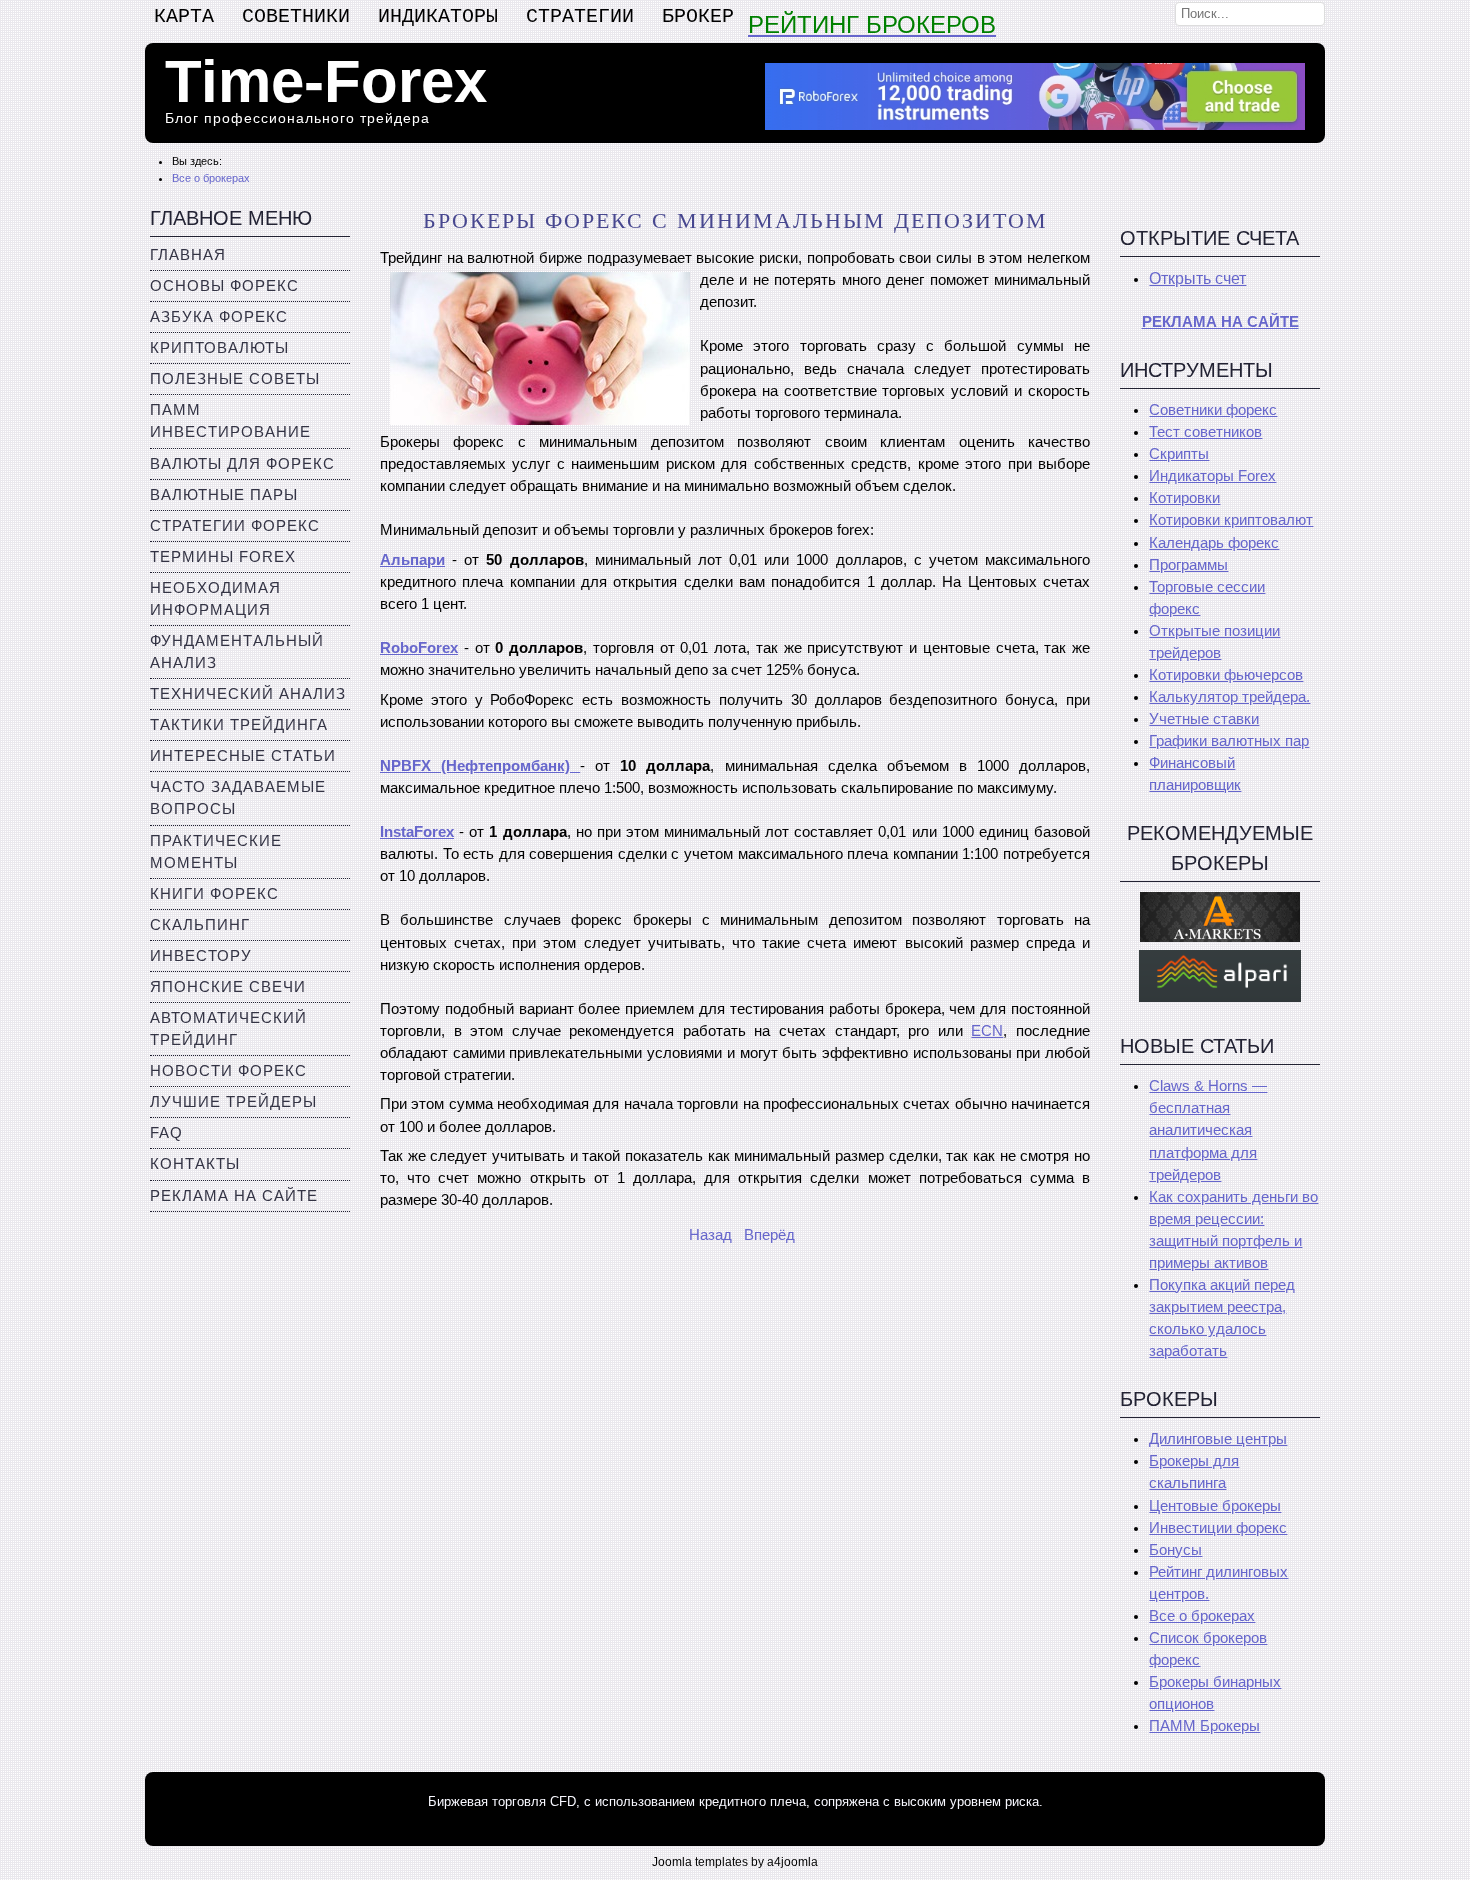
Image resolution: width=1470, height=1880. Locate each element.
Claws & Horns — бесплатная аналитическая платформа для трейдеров (1208, 1130)
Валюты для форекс (242, 464)
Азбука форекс (219, 317)
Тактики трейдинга (239, 725)
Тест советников (1205, 432)
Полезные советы (235, 379)
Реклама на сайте (234, 1196)
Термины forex (223, 557)
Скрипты (1179, 454)
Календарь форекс (1214, 543)
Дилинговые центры (1218, 1439)
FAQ (166, 1133)
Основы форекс (224, 286)
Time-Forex (326, 81)
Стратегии (580, 16)
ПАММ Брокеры (1204, 1726)
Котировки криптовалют (1231, 520)
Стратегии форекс (235, 526)
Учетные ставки (1204, 719)
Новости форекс (228, 1071)
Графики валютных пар (1229, 741)
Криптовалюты (219, 348)
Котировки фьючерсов (1226, 675)
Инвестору (201, 956)
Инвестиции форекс (1218, 1528)
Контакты (195, 1164)
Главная (188, 255)
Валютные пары (224, 495)
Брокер (698, 16)
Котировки (1184, 498)
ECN (987, 1031)
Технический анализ (248, 694)
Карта (184, 16)
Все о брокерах (1202, 1616)
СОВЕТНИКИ (296, 16)
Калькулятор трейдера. (1229, 697)
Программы (1188, 565)
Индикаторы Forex (1212, 476)
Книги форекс (214, 894)
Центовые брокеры (1215, 1506)
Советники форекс (1213, 410)
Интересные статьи (243, 756)
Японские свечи (228, 987)
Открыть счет (1197, 278)
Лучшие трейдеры (233, 1102)
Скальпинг (200, 925)
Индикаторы (438, 16)
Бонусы (1175, 1550)
